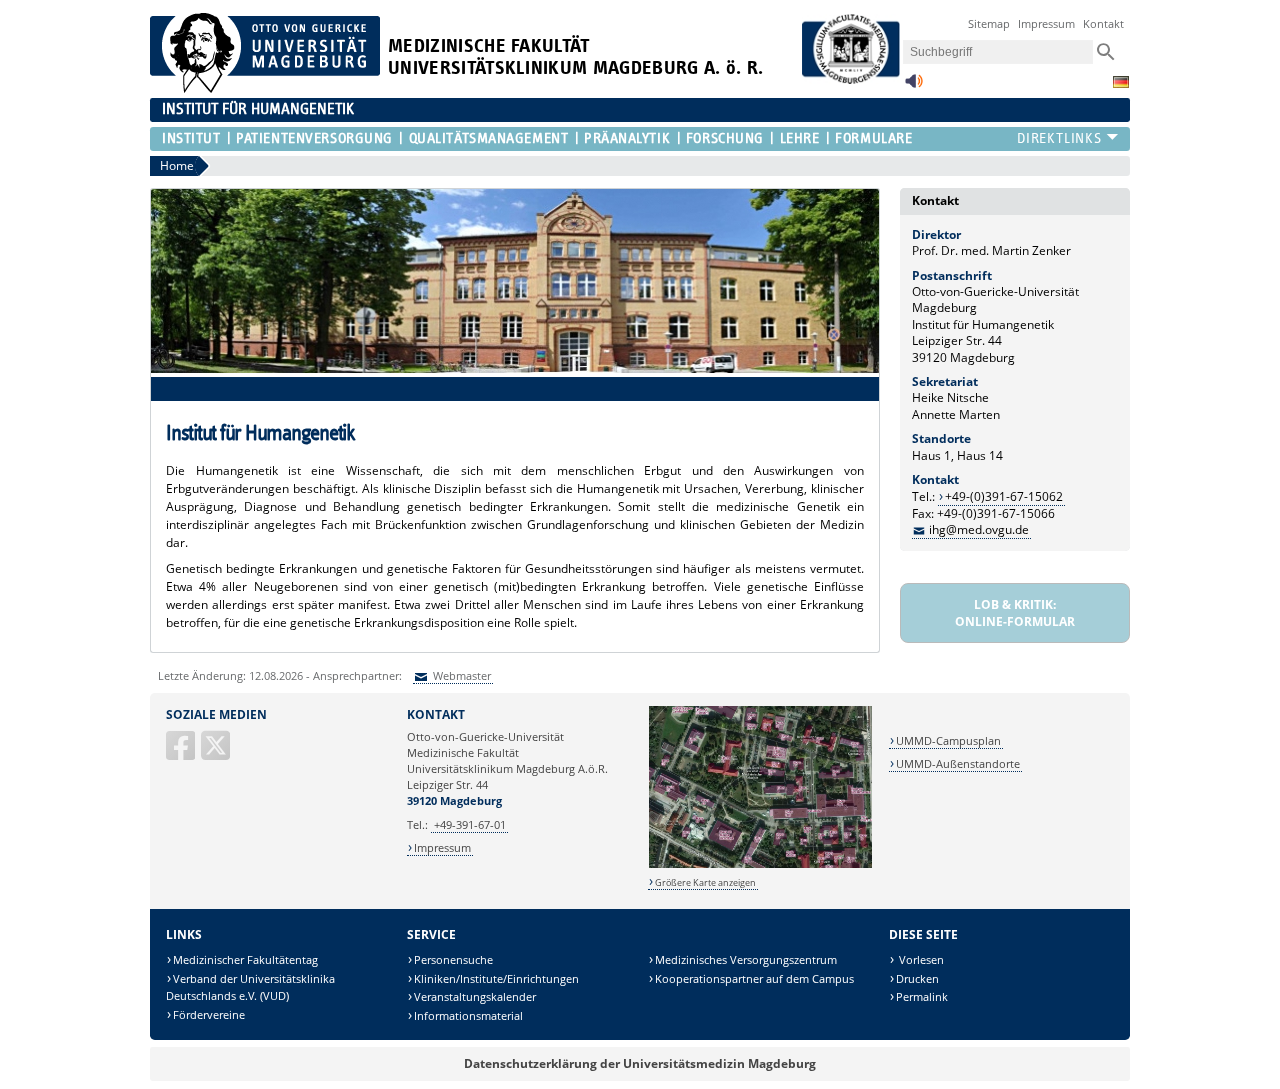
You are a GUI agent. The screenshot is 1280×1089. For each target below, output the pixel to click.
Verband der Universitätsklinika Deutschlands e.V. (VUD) (250, 987)
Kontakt (1103, 23)
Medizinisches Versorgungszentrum (746, 959)
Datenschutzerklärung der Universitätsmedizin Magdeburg (640, 1063)
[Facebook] (182, 753)
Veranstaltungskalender (475, 996)
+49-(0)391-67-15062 (1004, 496)
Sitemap (989, 23)
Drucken (917, 978)
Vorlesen (920, 959)
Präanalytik (627, 138)
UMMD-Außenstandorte (958, 763)
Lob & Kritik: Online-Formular (1015, 613)
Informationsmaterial (468, 1015)
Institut (191, 138)
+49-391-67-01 (470, 824)
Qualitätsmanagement (488, 138)
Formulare (873, 138)
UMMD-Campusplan (948, 740)
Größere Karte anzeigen (705, 882)
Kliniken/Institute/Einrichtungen (496, 978)
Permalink (922, 996)
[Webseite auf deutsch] (1121, 82)
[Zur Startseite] (265, 88)
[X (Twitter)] (217, 753)
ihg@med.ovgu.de (979, 529)
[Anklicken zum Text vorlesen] (914, 86)
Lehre (799, 138)
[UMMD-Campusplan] (760, 864)
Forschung (725, 138)
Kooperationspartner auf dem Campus (754, 978)
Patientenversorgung (314, 138)
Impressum (1046, 23)
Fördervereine (209, 1014)
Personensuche (453, 959)
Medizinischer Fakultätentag (245, 959)
